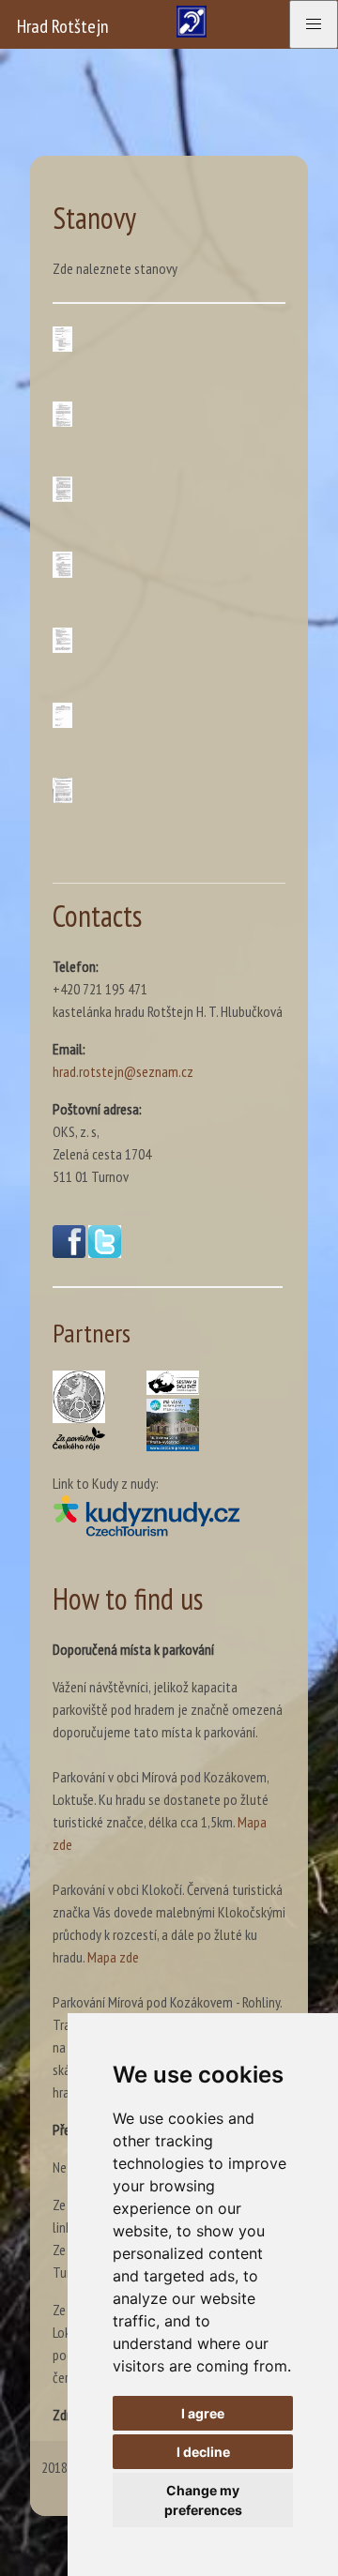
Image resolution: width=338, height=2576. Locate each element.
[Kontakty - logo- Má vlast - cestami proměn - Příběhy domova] (173, 1425)
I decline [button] (203, 2452)
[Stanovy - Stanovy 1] (62, 339)
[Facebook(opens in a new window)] (69, 1252)
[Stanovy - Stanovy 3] (62, 489)
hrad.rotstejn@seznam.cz (123, 1071)
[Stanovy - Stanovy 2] (62, 414)
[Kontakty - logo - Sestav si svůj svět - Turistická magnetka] (173, 1383)
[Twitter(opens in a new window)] (105, 1252)
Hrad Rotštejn (63, 26)
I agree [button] (203, 2413)
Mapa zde (113, 1957)
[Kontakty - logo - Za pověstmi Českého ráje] (79, 1439)
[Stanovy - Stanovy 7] (62, 790)
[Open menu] (314, 24)
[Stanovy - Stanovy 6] (62, 715)
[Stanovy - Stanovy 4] (62, 564)
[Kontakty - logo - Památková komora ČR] (79, 1397)
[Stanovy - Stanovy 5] (62, 640)
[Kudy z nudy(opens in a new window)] (168, 1515)
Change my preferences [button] (203, 2500)
